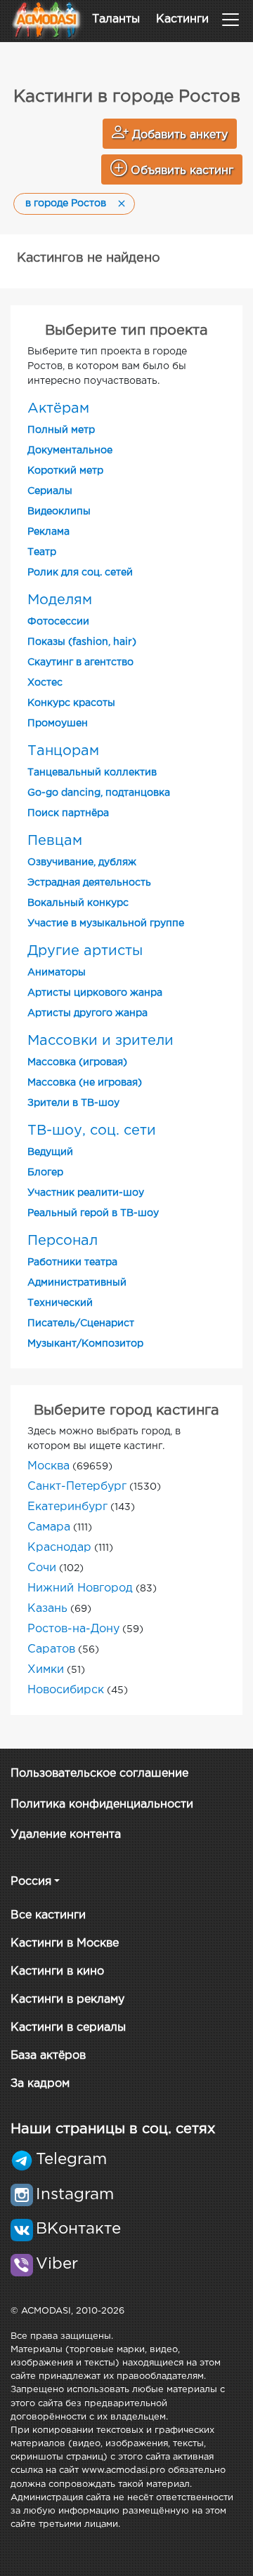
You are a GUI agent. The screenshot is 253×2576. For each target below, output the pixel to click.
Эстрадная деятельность (89, 883)
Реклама (48, 532)
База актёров (48, 2056)
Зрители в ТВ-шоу (73, 1103)
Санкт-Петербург (77, 1487)
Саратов (51, 1649)
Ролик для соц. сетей (80, 573)
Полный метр (61, 430)
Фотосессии (58, 622)
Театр (42, 552)
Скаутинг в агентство (80, 662)
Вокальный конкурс (78, 903)
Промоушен (58, 723)
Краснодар (59, 1548)
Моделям (60, 600)
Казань (47, 1609)
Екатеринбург (67, 1507)
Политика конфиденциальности (102, 1804)
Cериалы (50, 491)
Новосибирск (66, 1690)
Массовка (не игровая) (85, 1083)
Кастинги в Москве (65, 1943)
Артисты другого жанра (87, 1013)
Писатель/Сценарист (81, 1323)
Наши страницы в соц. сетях (113, 2129)
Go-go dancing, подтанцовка (99, 793)
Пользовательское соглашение (99, 1774)
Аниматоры (57, 973)
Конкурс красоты (71, 703)
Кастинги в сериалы (68, 2028)
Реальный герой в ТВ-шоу (93, 1213)
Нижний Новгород (80, 1588)
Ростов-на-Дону (73, 1629)
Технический (60, 1303)
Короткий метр (65, 471)
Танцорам (63, 751)
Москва (48, 1466)
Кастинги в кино (57, 1971)
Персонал (63, 1241)
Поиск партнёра (68, 813)
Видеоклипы (59, 512)
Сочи (42, 1568)
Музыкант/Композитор (85, 1344)
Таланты (116, 19)
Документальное (70, 451)
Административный (77, 1283)
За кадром (40, 2084)
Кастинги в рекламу (67, 2000)
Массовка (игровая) (77, 1062)
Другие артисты (85, 951)
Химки (46, 1670)
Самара (49, 1527)
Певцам (55, 841)
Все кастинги (48, 1915)
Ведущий (50, 1152)
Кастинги (182, 19)
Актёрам (58, 408)
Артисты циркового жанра (95, 993)
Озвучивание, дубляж (82, 862)
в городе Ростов (66, 203)
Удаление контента (66, 1835)
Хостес (45, 683)
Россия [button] (31, 1882)
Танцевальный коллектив (92, 773)
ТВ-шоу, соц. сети (92, 1130)
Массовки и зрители (100, 1041)
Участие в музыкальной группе (106, 923)
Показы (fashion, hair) (82, 642)
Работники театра (72, 1262)
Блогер (45, 1173)
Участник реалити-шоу (86, 1193)
